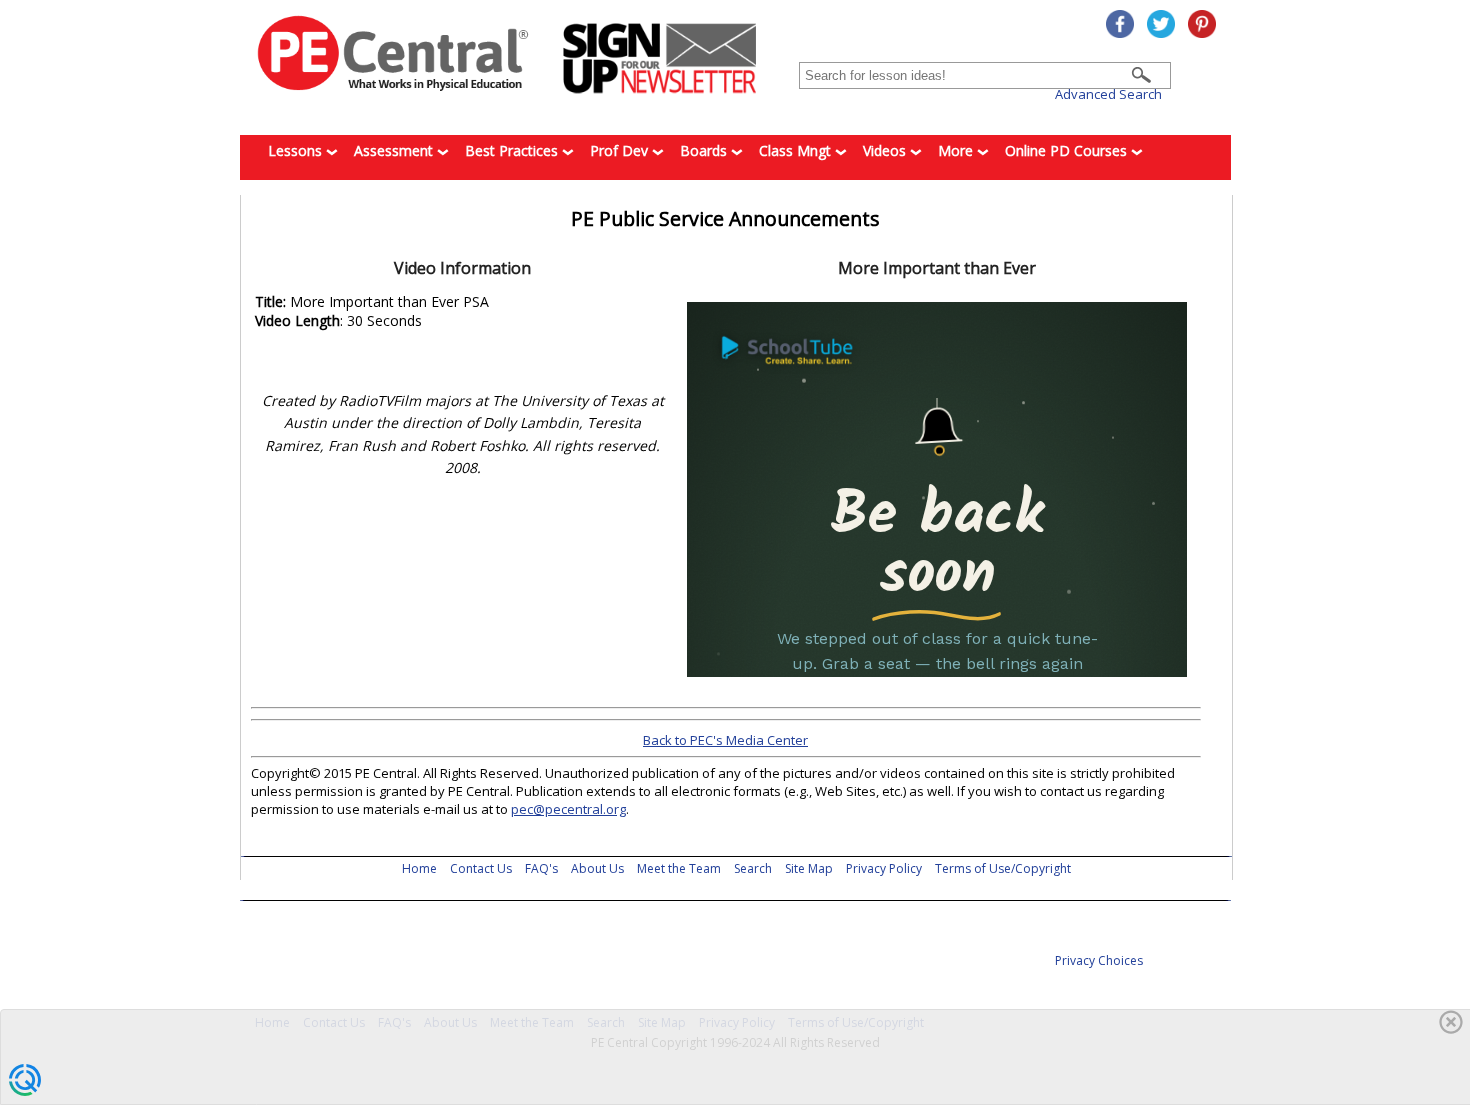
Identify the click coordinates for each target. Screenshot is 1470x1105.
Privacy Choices (1099, 960)
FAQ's (541, 868)
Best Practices (513, 150)
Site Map (809, 868)
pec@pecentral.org (568, 809)
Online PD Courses (1068, 150)
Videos (886, 150)
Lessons (297, 150)
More (957, 150)
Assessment (395, 150)
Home (419, 868)
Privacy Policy (884, 868)
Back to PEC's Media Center (725, 740)
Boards (705, 150)
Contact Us (481, 868)
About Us (597, 868)
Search (753, 868)
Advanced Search (1108, 94)
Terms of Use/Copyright (1003, 868)
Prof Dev (621, 150)
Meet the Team (679, 868)
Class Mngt (797, 150)
